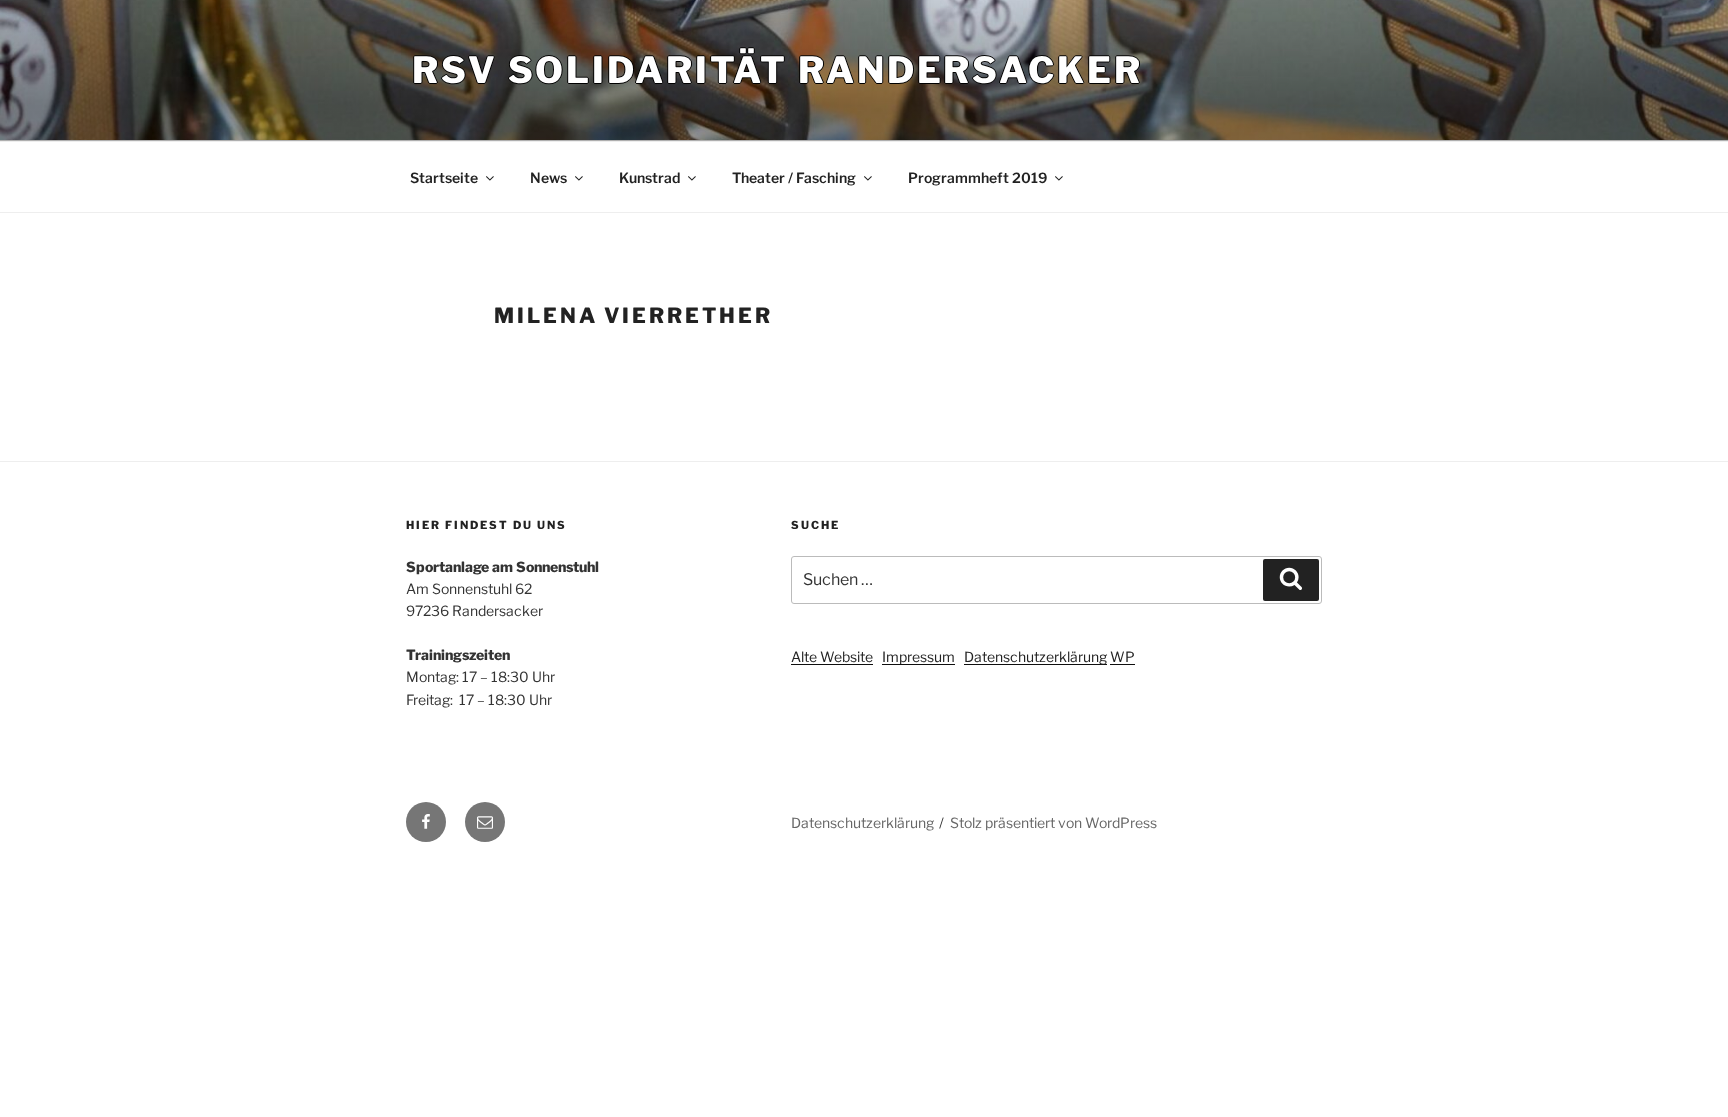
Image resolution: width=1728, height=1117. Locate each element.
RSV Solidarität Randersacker (777, 70)
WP (1122, 656)
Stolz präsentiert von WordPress (1053, 822)
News (548, 177)
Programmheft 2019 (977, 177)
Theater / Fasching (794, 177)
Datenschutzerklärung (1035, 656)
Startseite (444, 177)
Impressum (918, 656)
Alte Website (832, 656)
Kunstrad (649, 177)
